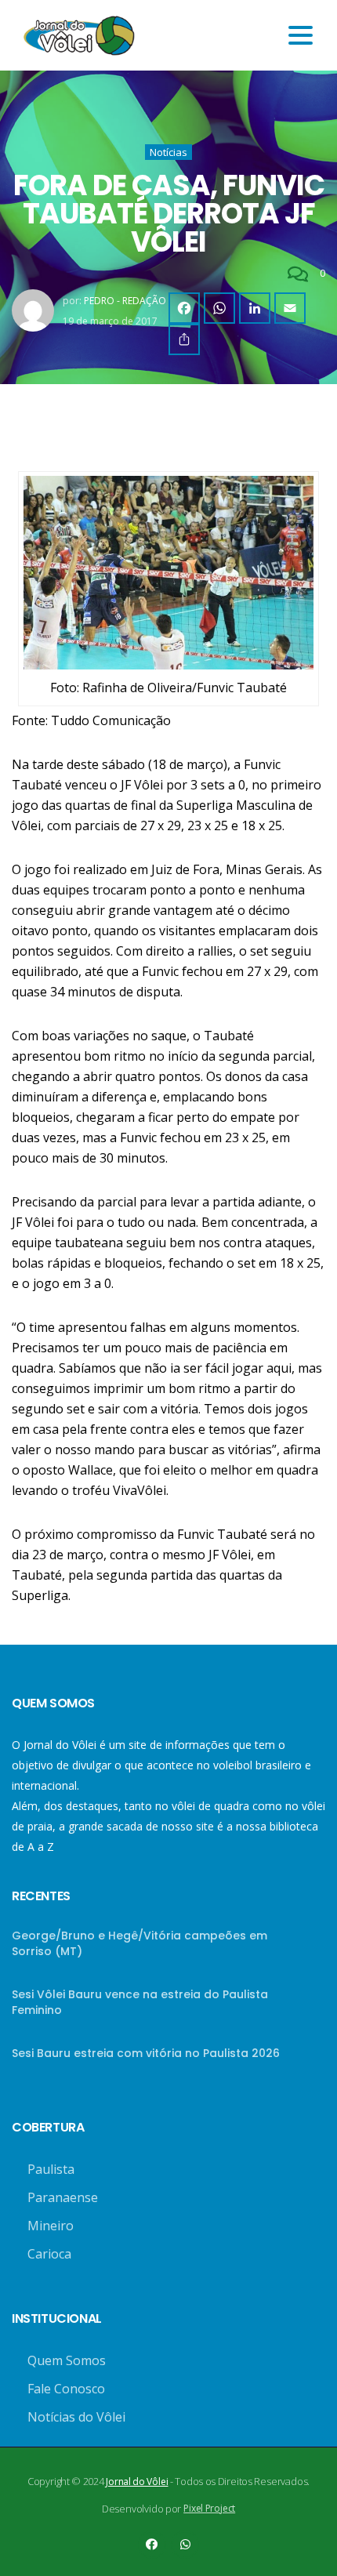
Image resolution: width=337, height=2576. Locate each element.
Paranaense (63, 2197)
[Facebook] (184, 308)
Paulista (51, 2169)
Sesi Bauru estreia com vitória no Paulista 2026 (146, 2053)
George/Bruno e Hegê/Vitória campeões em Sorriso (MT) (140, 1943)
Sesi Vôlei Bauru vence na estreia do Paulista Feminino (140, 2002)
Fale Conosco (66, 2389)
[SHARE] (184, 339)
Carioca (49, 2254)
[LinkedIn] (255, 308)
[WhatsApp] (219, 308)
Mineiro (51, 2226)
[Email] (290, 308)
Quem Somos (67, 2360)
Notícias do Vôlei (76, 2417)
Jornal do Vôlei (137, 2482)
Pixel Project (209, 2508)
